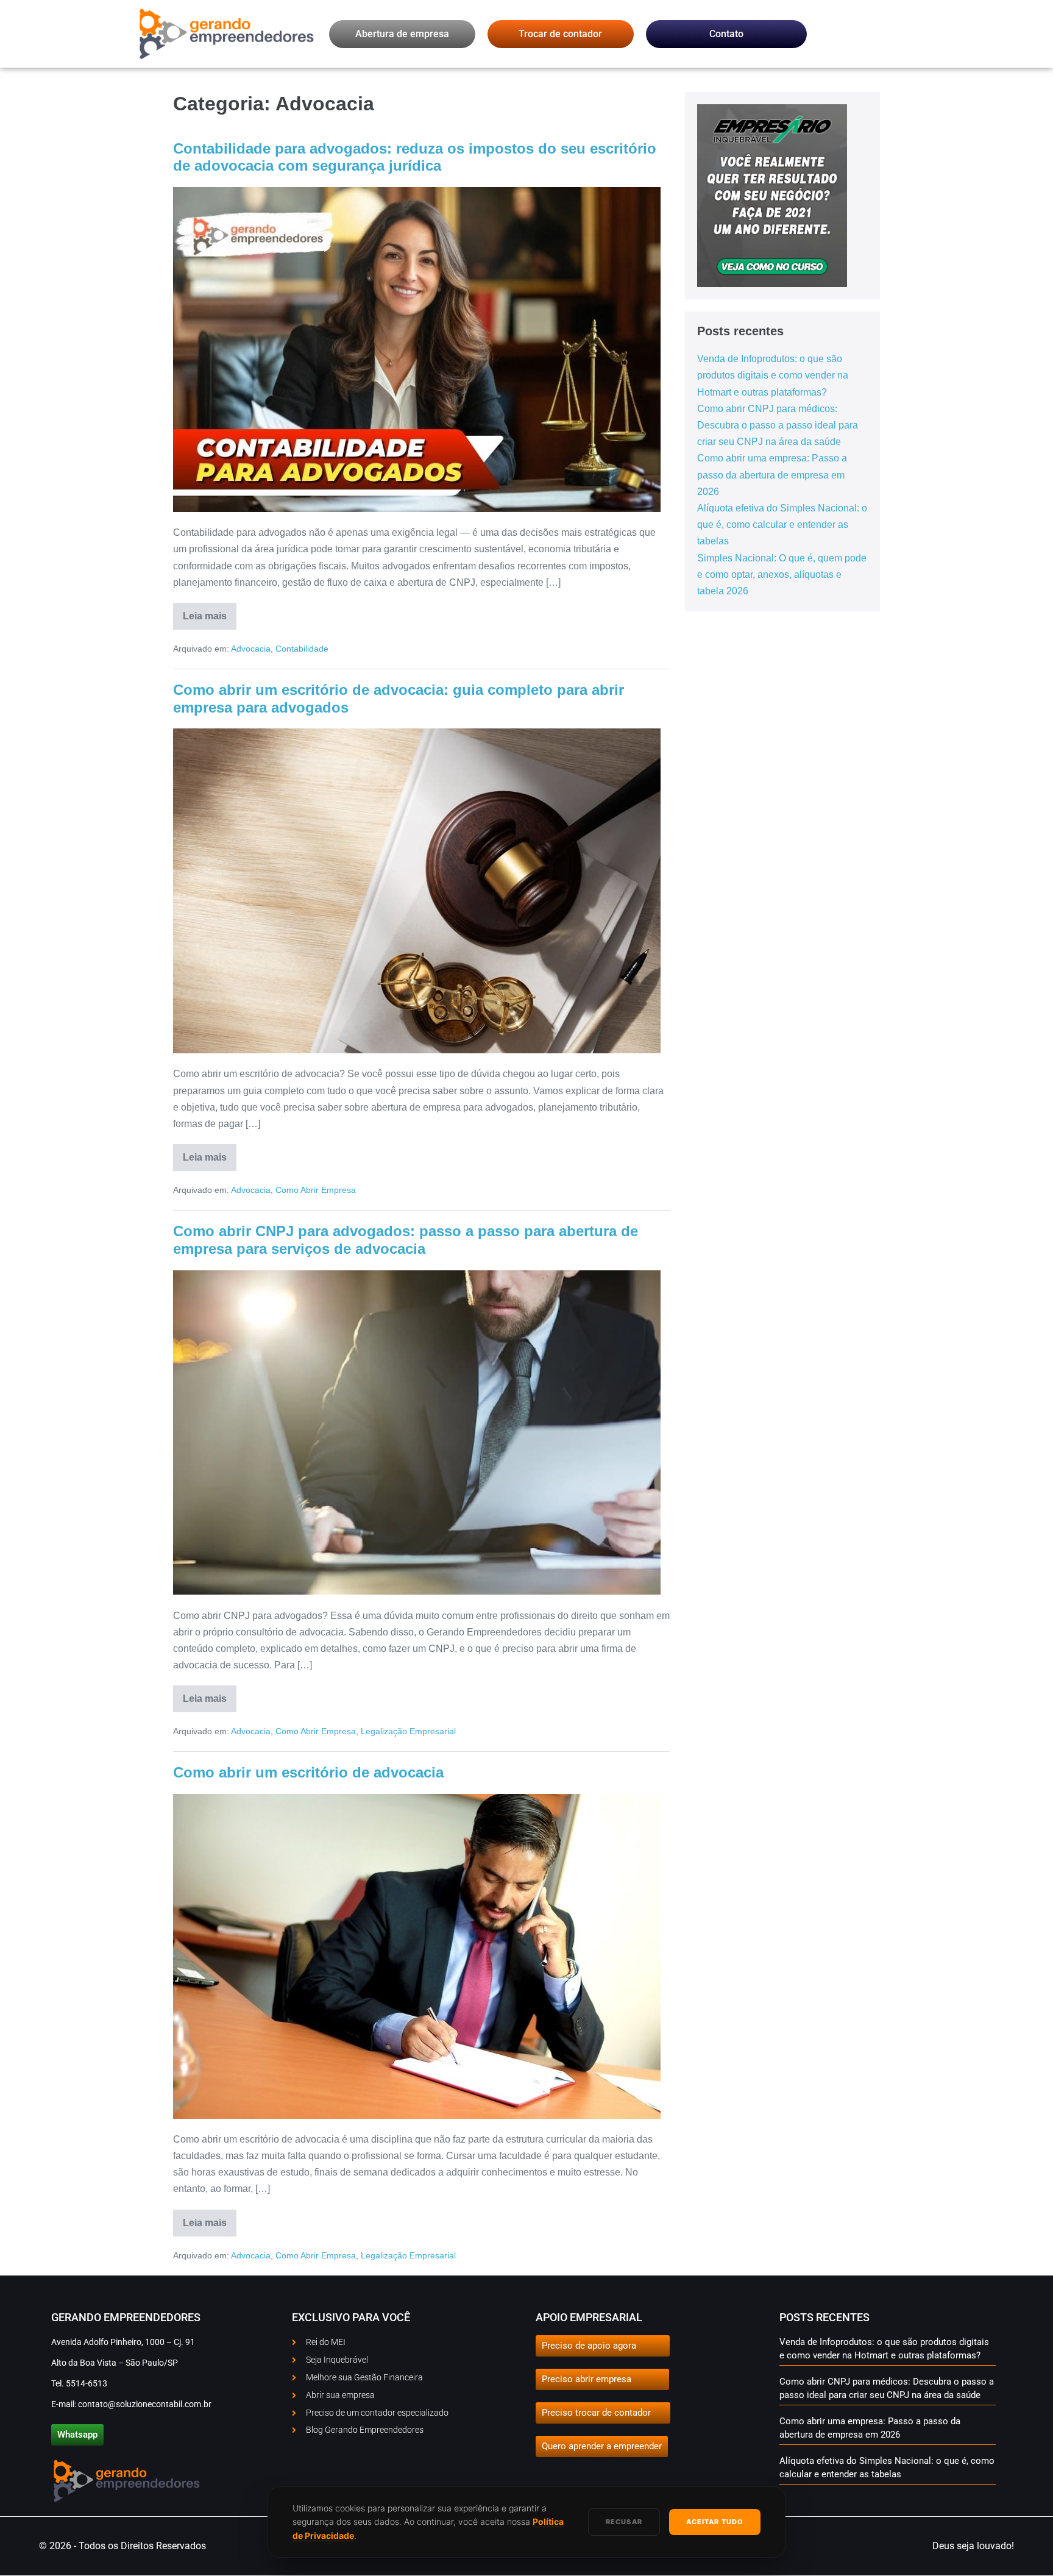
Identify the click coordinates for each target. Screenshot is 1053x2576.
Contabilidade (302, 649)
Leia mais (210, 612)
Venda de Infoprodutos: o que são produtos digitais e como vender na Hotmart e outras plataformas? (773, 375)
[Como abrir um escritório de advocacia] (417, 1956)
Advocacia (251, 649)
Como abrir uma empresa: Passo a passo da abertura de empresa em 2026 (772, 475)
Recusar (624, 2522)
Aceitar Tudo (715, 2522)
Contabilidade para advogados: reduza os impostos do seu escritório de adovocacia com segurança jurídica (415, 157)
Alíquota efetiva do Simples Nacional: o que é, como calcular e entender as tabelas (782, 525)
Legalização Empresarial (408, 1731)
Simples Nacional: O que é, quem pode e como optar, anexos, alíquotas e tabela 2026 (782, 575)
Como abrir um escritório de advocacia (308, 1772)
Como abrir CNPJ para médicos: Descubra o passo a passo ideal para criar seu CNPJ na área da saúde (778, 425)
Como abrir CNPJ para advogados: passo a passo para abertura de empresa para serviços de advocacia (406, 1240)
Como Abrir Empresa (316, 1190)
